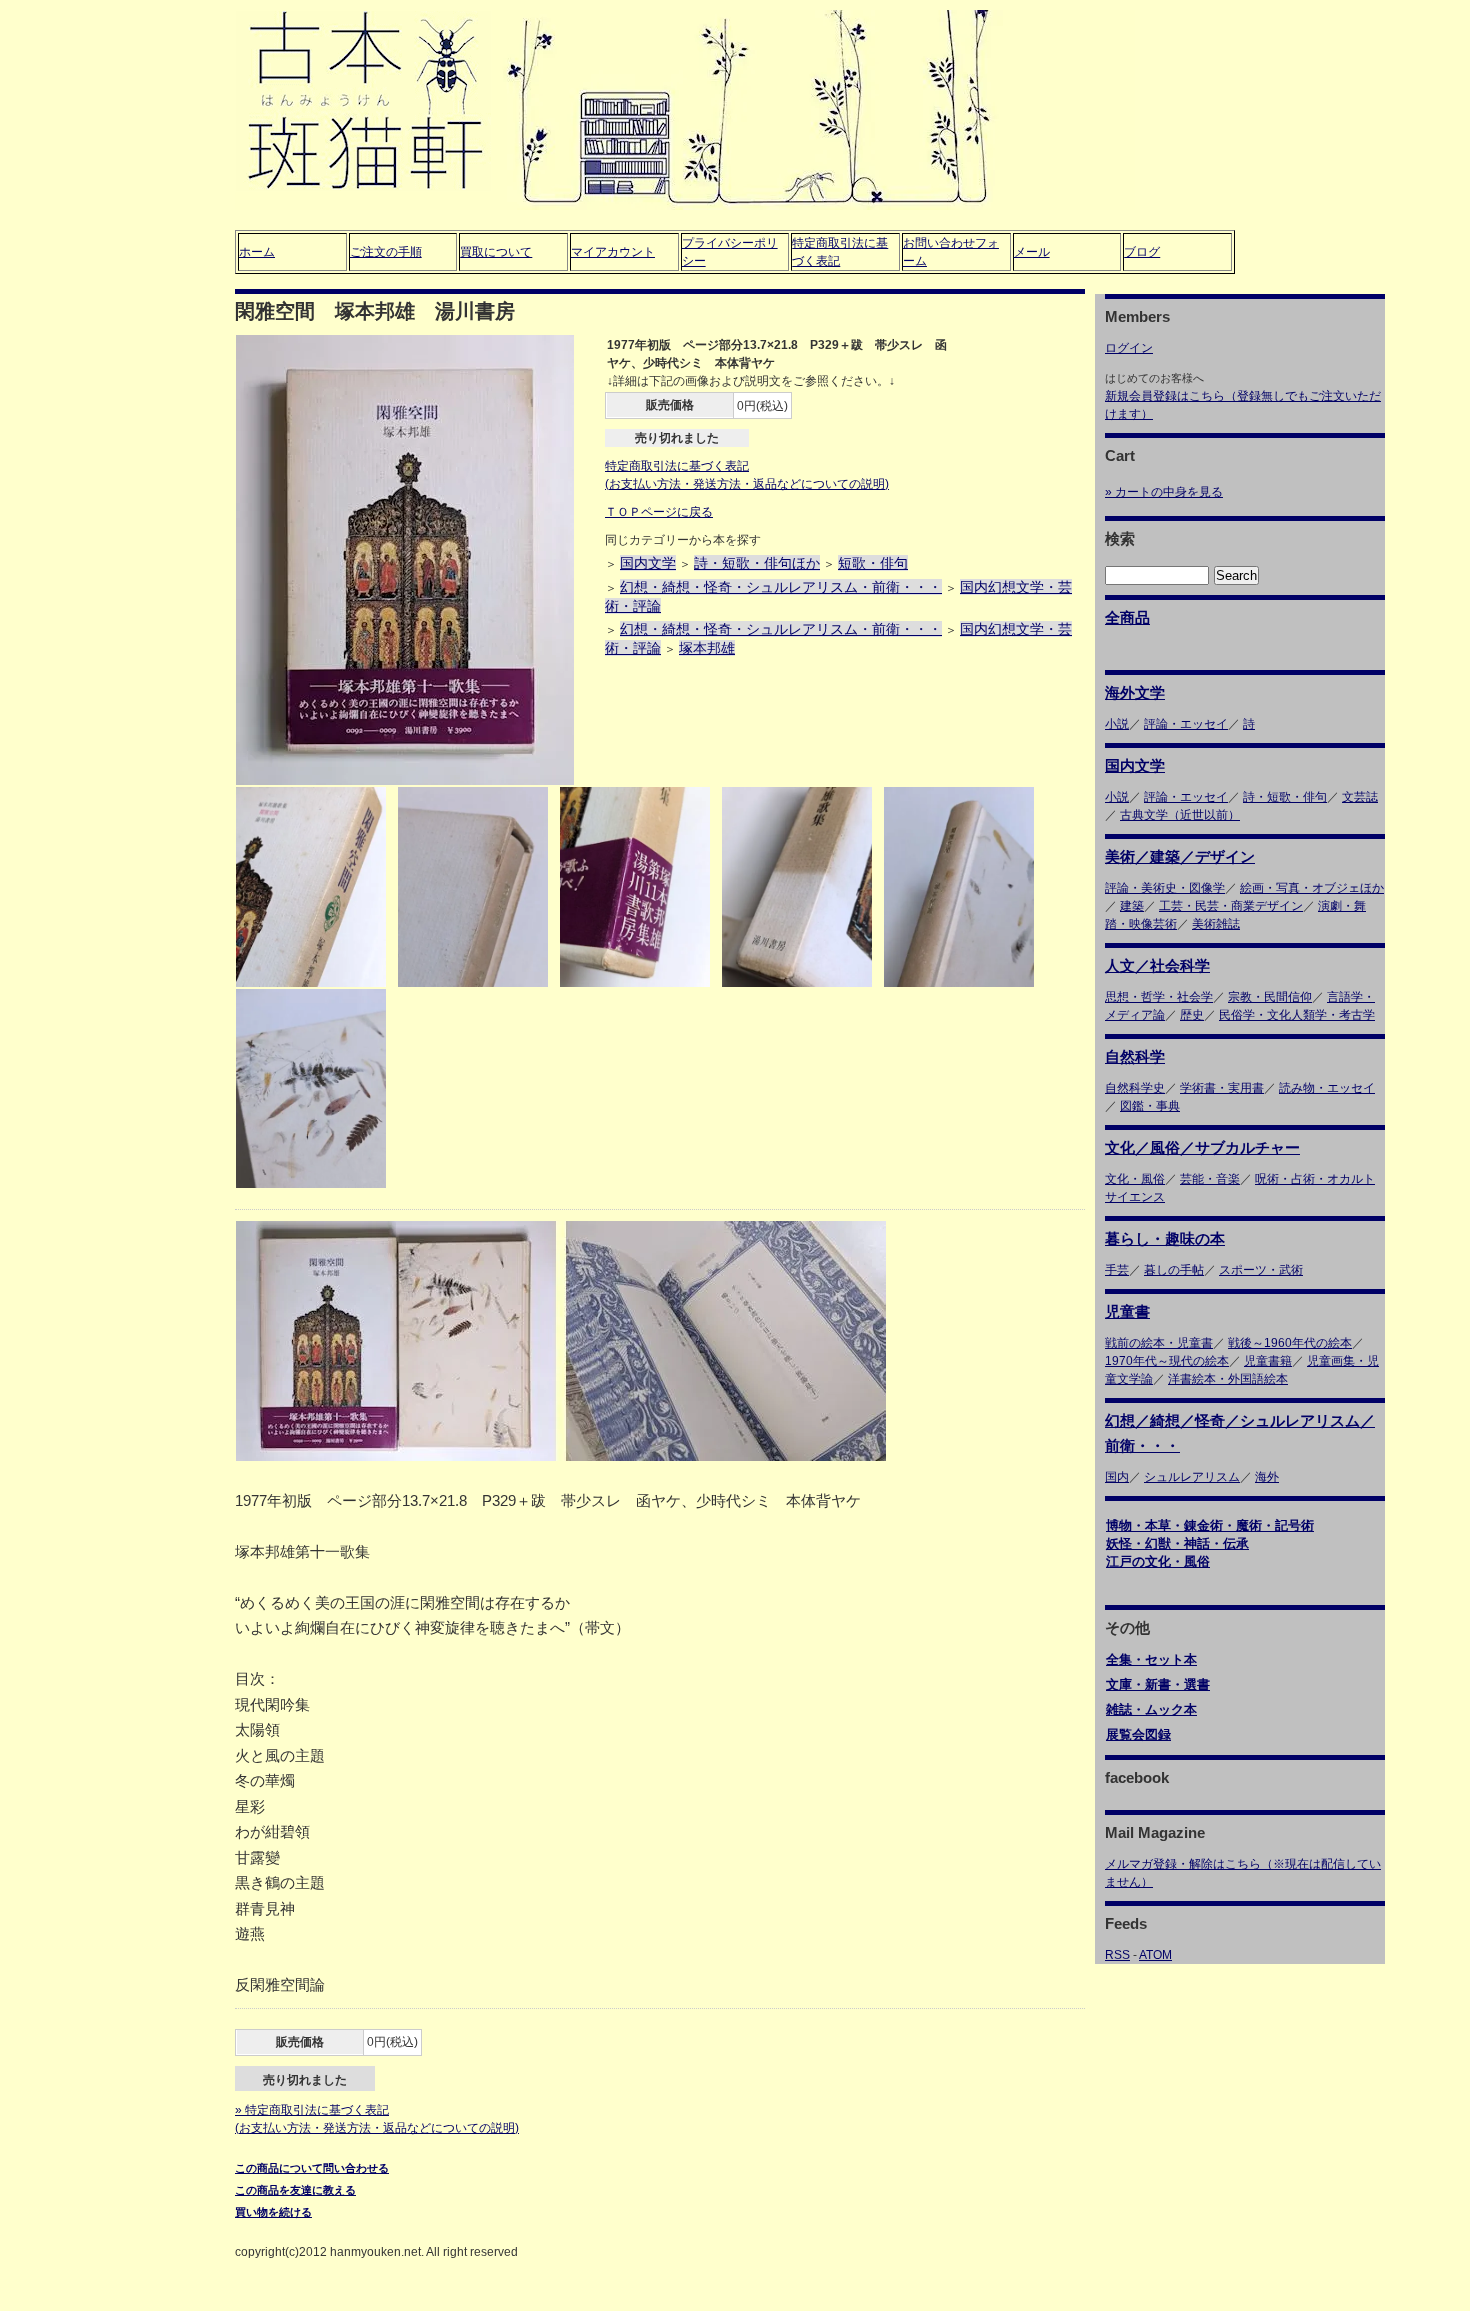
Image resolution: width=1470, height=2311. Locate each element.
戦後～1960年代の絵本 (1290, 1343)
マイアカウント (613, 252)
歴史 (1192, 1015)
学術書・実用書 (1222, 1088)
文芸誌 (1360, 797)
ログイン (1129, 348)
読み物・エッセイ (1327, 1088)
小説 (1117, 724)
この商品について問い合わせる (312, 2168)
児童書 (1127, 1311)
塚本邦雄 (707, 648)
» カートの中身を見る (1164, 492)
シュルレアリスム (1192, 1477)
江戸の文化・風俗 (1158, 1561)
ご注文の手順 (386, 252)
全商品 (1127, 617)
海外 (1267, 1477)
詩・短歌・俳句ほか (757, 563)
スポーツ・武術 (1261, 1270)
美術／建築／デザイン (1180, 856)
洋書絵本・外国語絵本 (1228, 1379)
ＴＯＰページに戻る (659, 512)
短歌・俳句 (873, 563)
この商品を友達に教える (295, 2190)
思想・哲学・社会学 (1159, 997)
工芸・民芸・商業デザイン (1231, 906)
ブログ (1142, 252)
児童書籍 (1268, 1361)
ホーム (257, 252)
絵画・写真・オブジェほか (1312, 888)
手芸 (1117, 1270)
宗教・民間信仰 (1270, 997)
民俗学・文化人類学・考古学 (1297, 1015)
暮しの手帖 (1174, 1270)
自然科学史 (1135, 1088)
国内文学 (648, 563)
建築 (1132, 906)
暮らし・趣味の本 (1165, 1238)
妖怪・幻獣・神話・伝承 (1177, 1543)
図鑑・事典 (1150, 1106)
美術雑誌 (1216, 924)
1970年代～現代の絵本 (1167, 1361)
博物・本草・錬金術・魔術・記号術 (1210, 1525)
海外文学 (1135, 692)
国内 (1117, 1477)
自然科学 (1135, 1056)
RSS (1117, 1955)
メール (1032, 252)
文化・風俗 (1135, 1179)
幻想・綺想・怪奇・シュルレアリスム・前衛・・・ (781, 587)
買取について (496, 252)
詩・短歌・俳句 (1285, 797)
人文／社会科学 (1157, 965)
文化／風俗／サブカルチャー (1202, 1147)
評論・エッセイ (1186, 724)
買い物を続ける (273, 2212)
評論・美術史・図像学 (1165, 888)
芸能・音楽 (1210, 1179)
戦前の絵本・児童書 (1159, 1343)
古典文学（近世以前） (1180, 815)
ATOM (1155, 1955)
